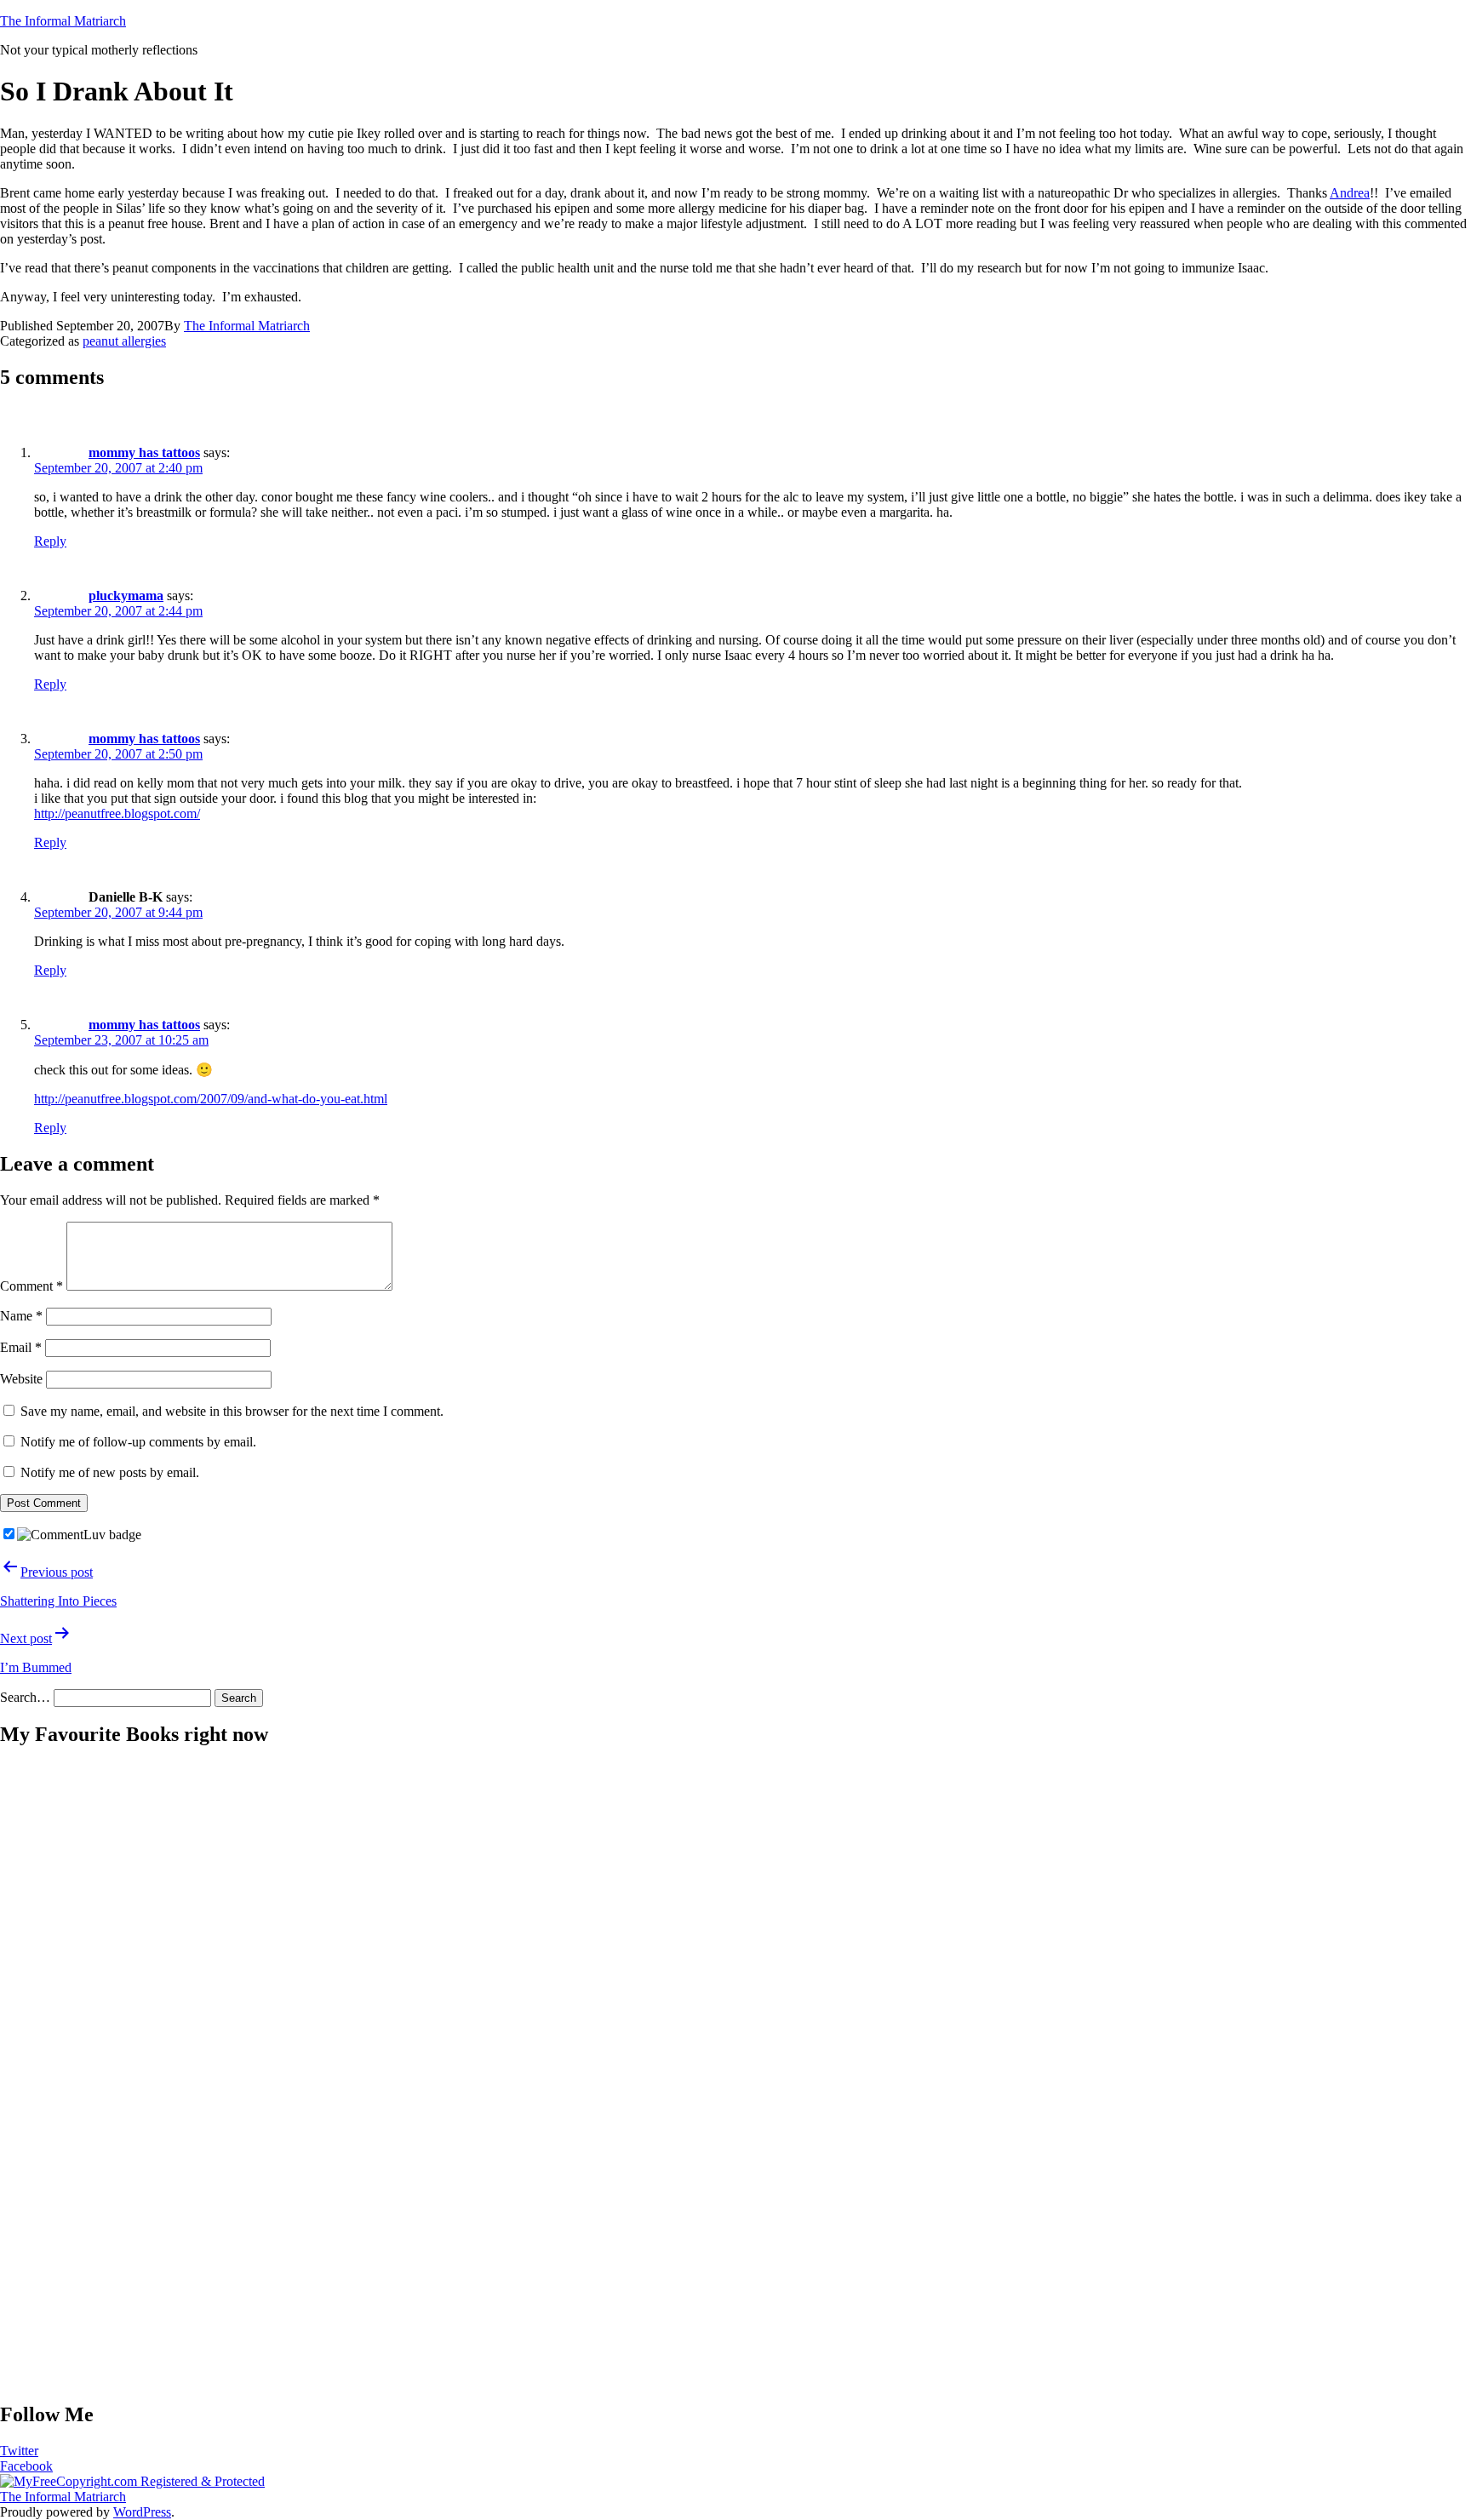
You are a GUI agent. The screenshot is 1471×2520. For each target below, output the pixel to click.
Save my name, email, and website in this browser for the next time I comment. (232, 1411)
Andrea (1350, 193)
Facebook (26, 2466)
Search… (25, 1697)
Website (21, 1379)
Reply (50, 541)
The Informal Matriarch (63, 21)
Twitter (19, 2451)
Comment (31, 1286)
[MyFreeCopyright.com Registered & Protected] (132, 2481)
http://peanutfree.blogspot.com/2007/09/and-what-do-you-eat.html (211, 1099)
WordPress (142, 2512)
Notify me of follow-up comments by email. (138, 1442)
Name (21, 1316)
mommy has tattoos (144, 452)
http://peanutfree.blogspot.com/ (117, 813)
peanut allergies (124, 341)
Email (21, 1347)
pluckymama (126, 596)
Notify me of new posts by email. (110, 1472)
